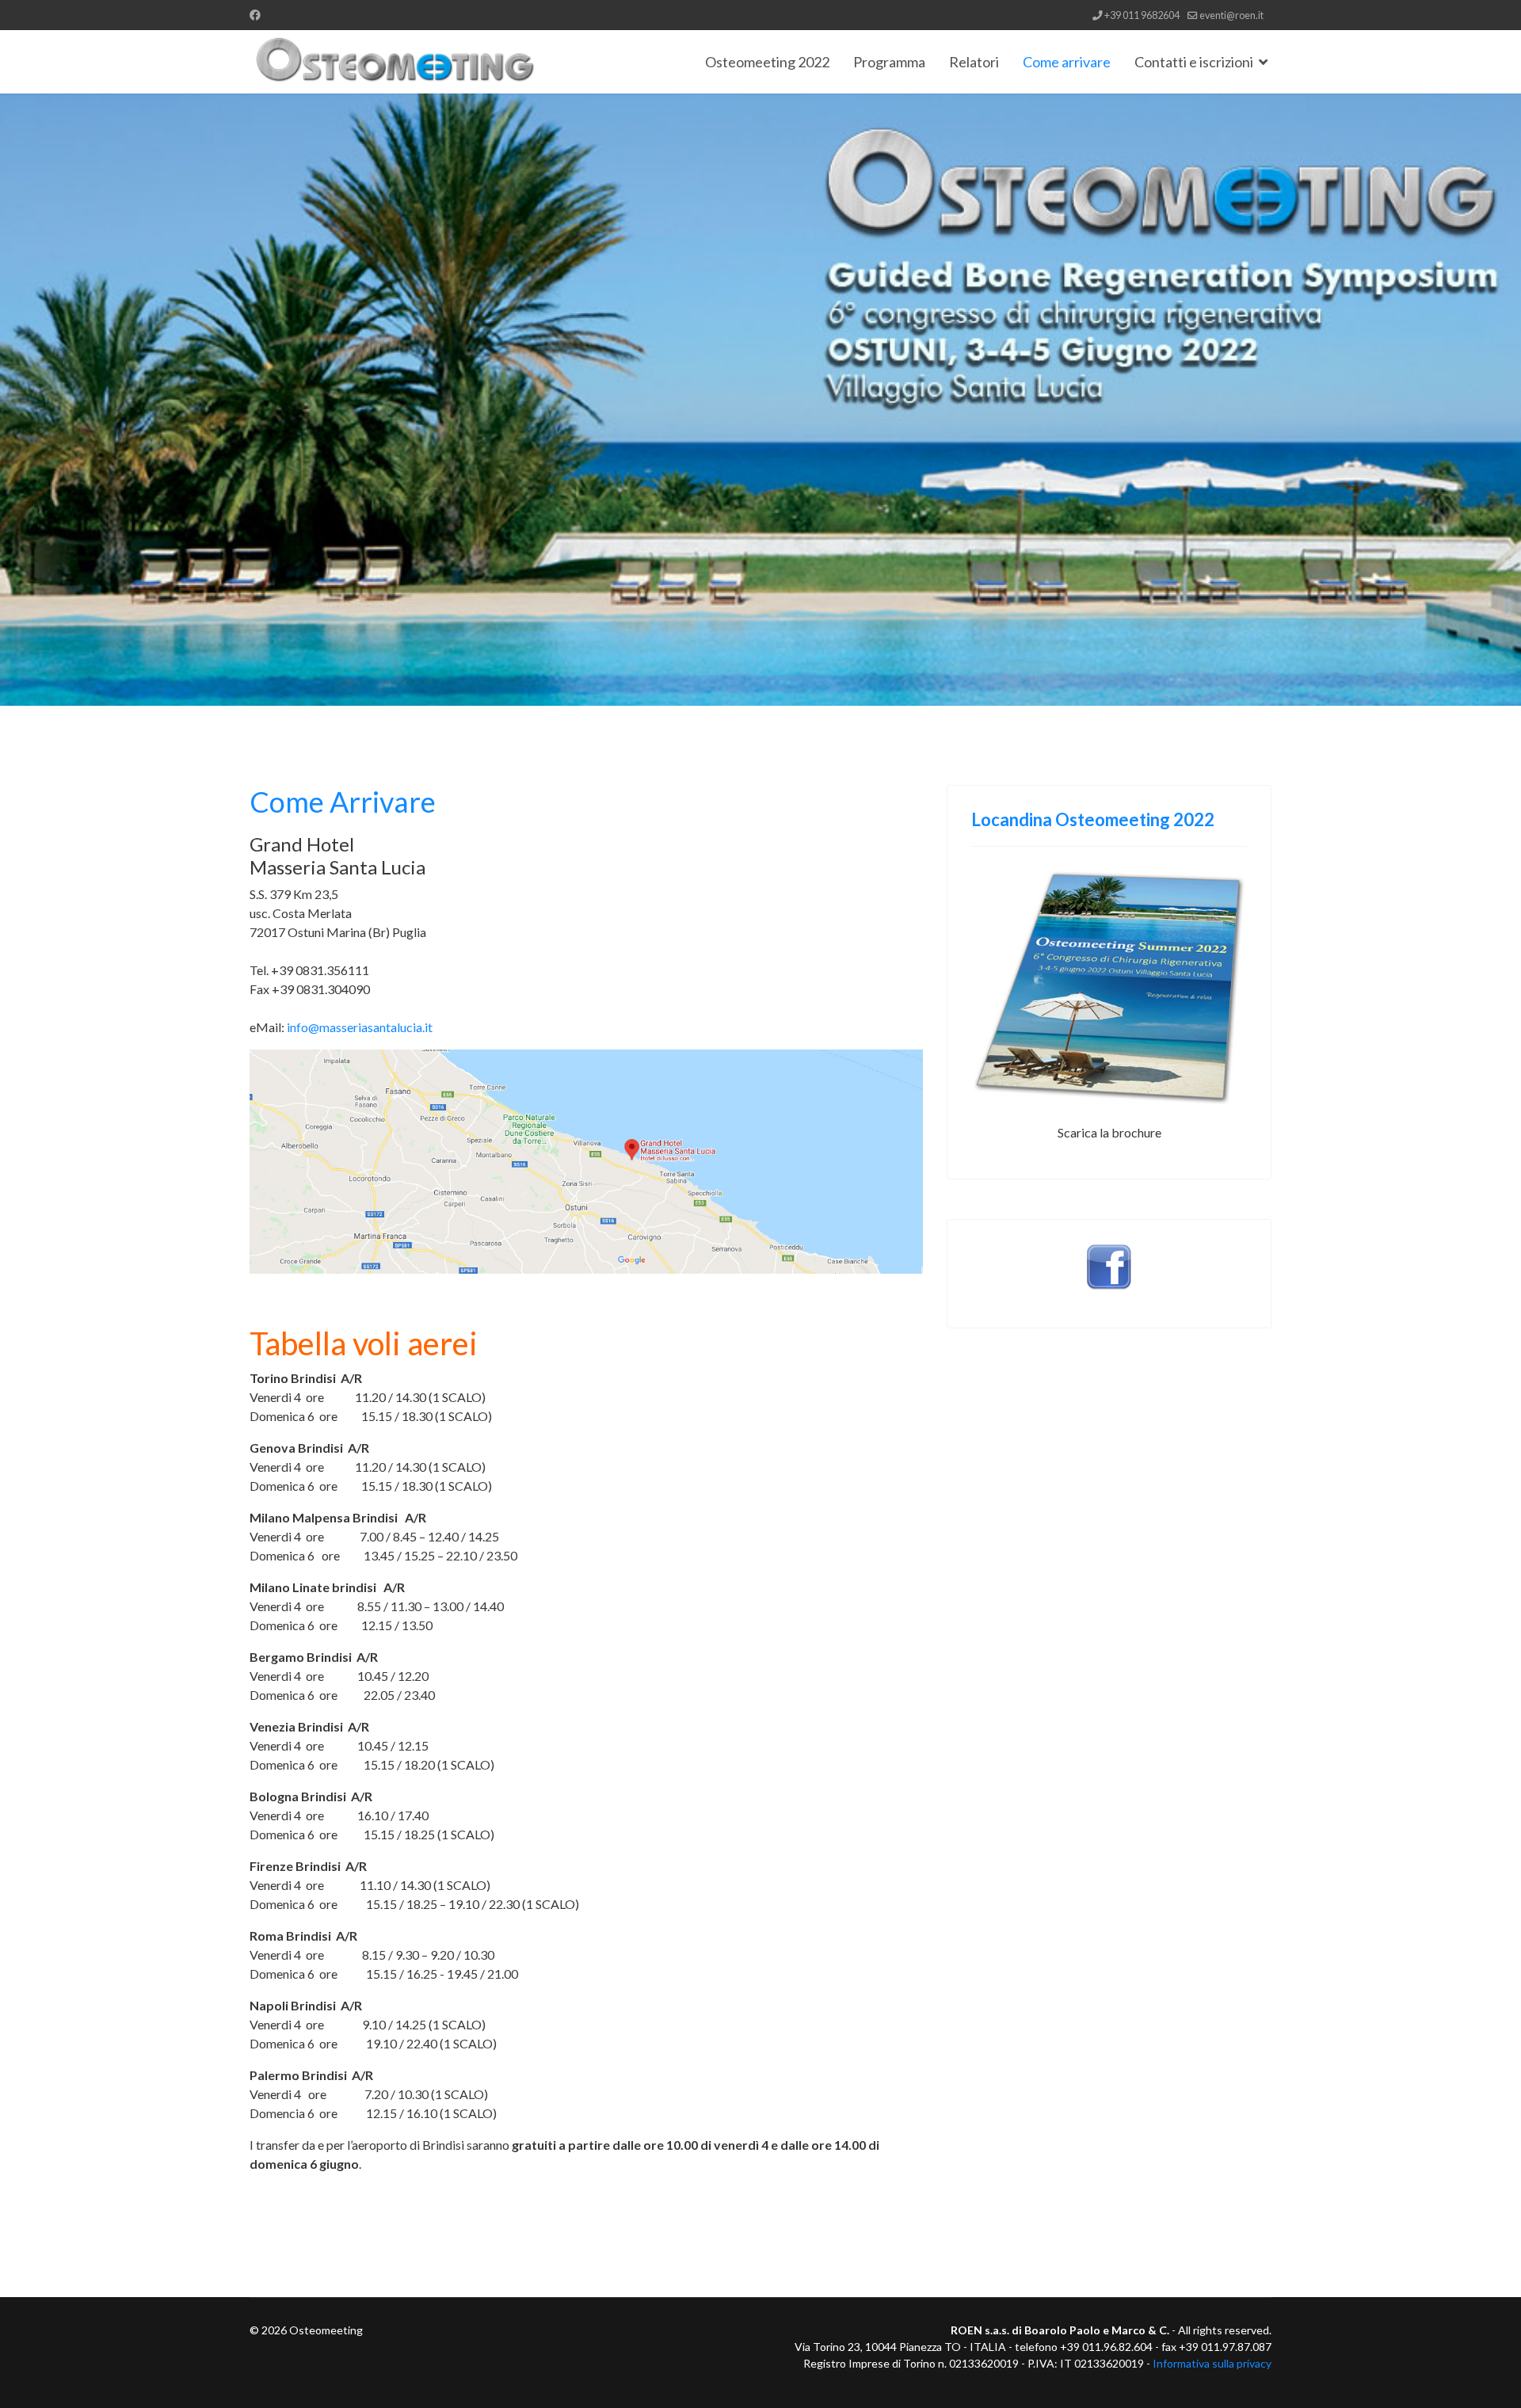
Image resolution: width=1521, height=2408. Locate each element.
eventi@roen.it (1231, 15)
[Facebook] (255, 15)
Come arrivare (1067, 62)
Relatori (974, 62)
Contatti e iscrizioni (1194, 62)
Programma (889, 62)
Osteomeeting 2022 (767, 62)
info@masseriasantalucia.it (360, 1027)
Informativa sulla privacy (1212, 2363)
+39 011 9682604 (1142, 15)
